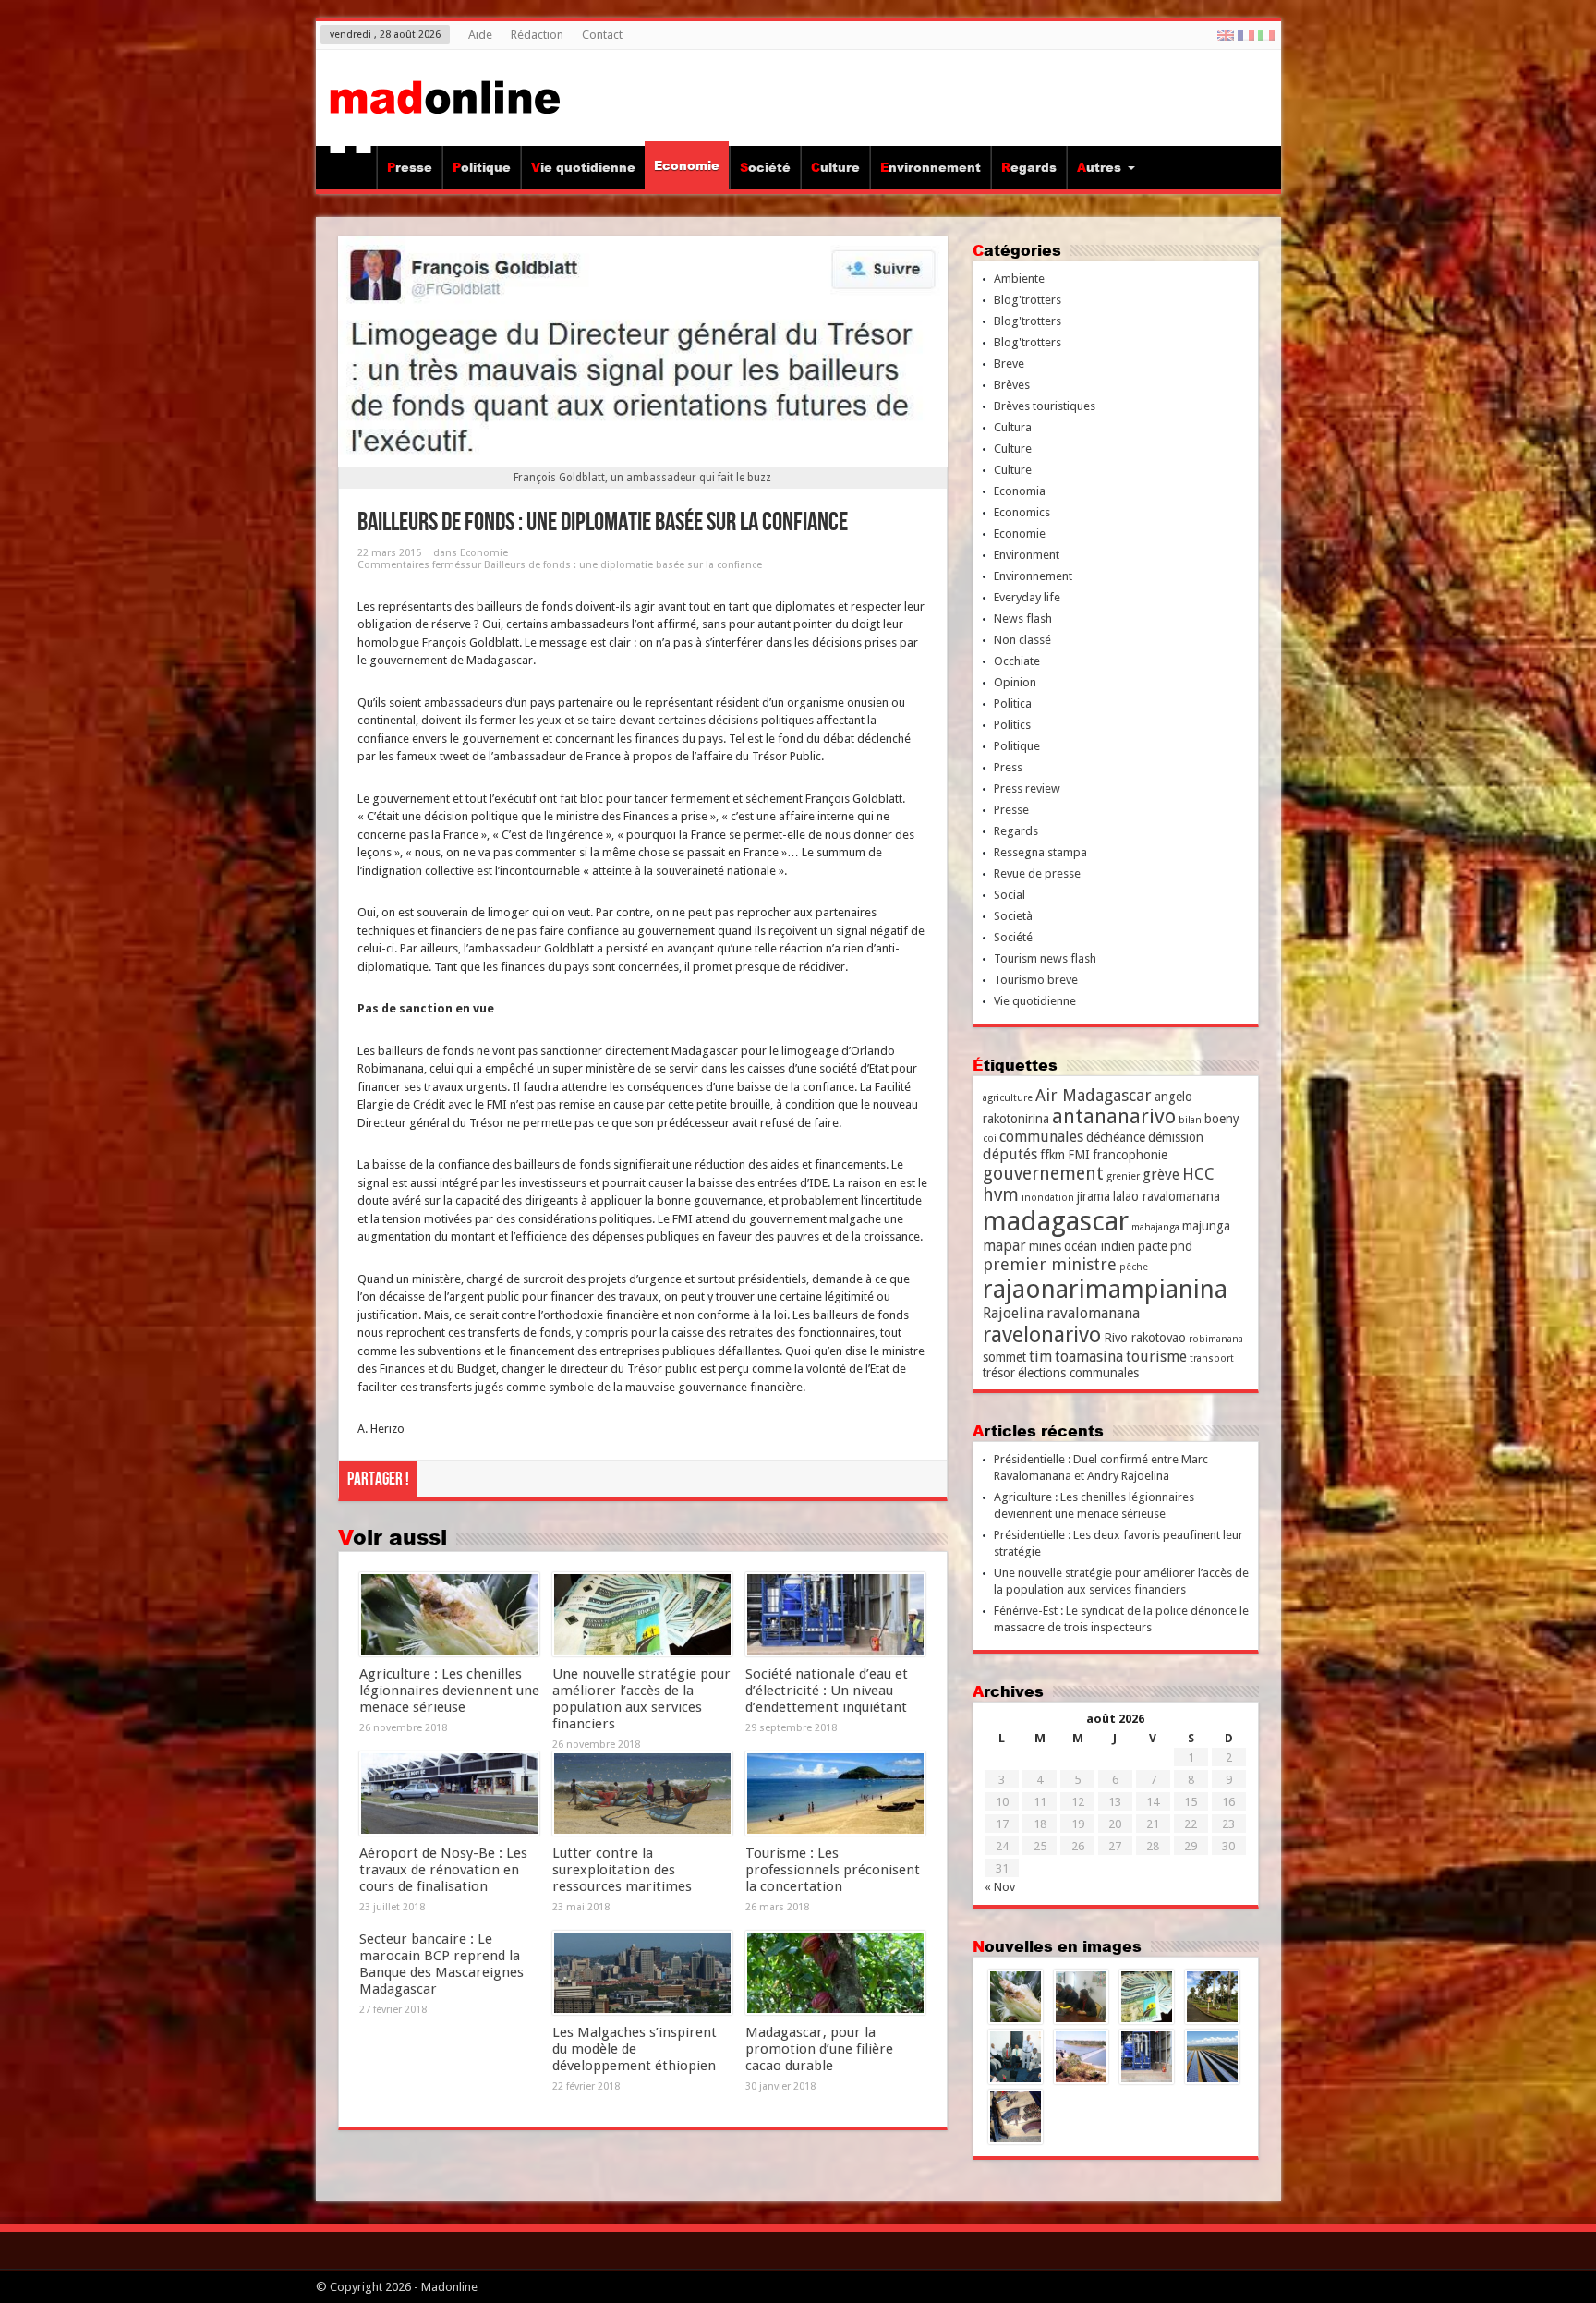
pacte (1153, 1246)
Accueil (351, 170)
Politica (1013, 703)
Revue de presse (1037, 873)
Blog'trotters (1028, 300)
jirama (1094, 1196)
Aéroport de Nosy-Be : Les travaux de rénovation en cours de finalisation (443, 1870)
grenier (1123, 1176)
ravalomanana (1093, 1313)
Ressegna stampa (1040, 852)
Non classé (1022, 640)
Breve (1009, 364)
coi (990, 1139)
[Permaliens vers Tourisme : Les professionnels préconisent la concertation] (835, 1794)
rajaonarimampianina (1105, 1289)
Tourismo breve (1036, 980)
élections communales (1078, 1373)
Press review (1027, 788)
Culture (835, 167)
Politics (1012, 725)
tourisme (1156, 1357)
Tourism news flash (1045, 958)
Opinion (1015, 682)
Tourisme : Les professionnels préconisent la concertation (833, 1870)
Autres (1099, 167)
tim (1040, 1357)
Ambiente (1019, 279)
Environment (1027, 555)
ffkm (1052, 1155)
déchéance (1116, 1137)
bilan (1190, 1120)
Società (1013, 916)
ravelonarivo (1042, 1335)
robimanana (1216, 1339)
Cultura (1013, 427)
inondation (1048, 1198)
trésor (999, 1373)
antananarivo (1114, 1116)
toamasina (1089, 1357)
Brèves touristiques (1045, 406)
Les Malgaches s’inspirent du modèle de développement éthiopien (635, 2049)
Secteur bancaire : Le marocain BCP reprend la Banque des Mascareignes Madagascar (441, 1964)
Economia (1020, 491)
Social (1010, 895)
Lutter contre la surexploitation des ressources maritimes (622, 1870)
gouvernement (1043, 1174)
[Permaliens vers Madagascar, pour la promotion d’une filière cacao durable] (835, 1973)
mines (1045, 1246)
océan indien (1100, 1246)
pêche (1134, 1267)
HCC (1198, 1174)
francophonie (1130, 1155)
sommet (1004, 1357)
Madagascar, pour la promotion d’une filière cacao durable (819, 2049)
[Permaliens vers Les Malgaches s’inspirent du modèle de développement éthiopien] (642, 1973)
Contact (602, 35)
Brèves (1012, 385)
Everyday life (1027, 597)
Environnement (931, 167)
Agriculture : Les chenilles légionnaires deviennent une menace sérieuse (449, 1691)
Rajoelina (1013, 1313)
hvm (1001, 1195)
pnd (1181, 1246)
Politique (482, 167)
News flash (1023, 618)
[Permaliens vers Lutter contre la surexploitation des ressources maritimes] (642, 1794)
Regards (1029, 167)
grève (1161, 1175)
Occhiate (1017, 661)
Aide (480, 35)
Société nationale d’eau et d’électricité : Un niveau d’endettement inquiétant (827, 1691)
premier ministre (1050, 1264)
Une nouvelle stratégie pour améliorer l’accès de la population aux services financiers (641, 1699)
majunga (1206, 1226)
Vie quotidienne (583, 167)
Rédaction (537, 35)
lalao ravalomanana (1167, 1196)
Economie (687, 165)
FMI (1079, 1155)
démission (1176, 1137)
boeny (1222, 1119)
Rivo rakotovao (1145, 1338)
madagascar (1056, 1221)
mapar (1004, 1246)
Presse (410, 167)
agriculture (1008, 1098)
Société (765, 167)
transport (1212, 1358)
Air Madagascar (1094, 1095)
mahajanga (1155, 1227)
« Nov (1000, 1887)
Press (1008, 767)
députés (1010, 1154)
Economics (1022, 512)
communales (1041, 1137)
